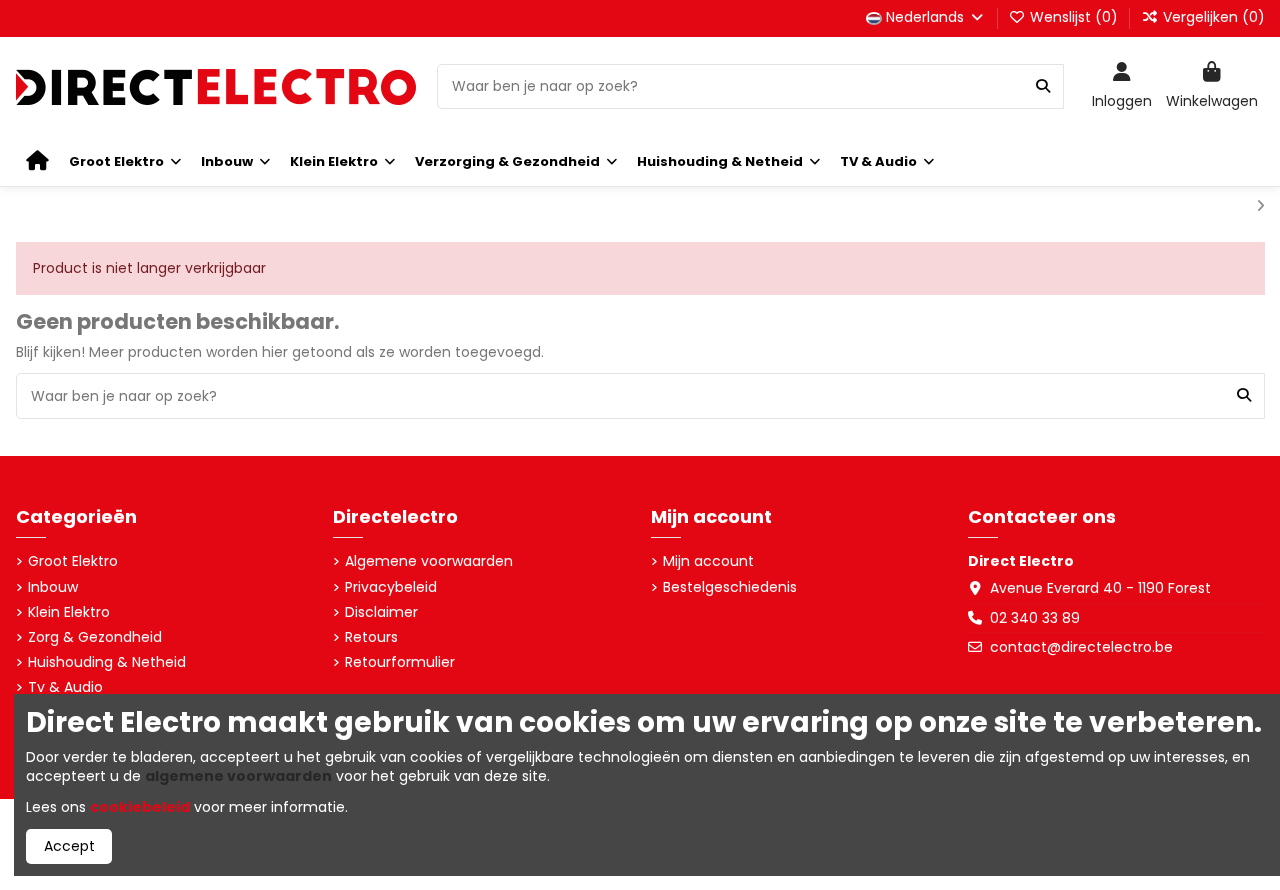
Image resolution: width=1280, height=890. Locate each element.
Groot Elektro (73, 561)
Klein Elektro (69, 612)
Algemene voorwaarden (429, 561)
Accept (69, 846)
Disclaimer (381, 612)
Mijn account (708, 561)
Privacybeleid (391, 587)
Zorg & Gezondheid (95, 637)
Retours (371, 637)
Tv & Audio (65, 687)
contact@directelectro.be (1081, 647)
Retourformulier (400, 662)
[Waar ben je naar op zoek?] (1043, 86)
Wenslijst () (1074, 17)
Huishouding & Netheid (107, 662)
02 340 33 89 (1035, 618)
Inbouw (53, 587)
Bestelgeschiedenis (730, 587)
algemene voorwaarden (238, 776)
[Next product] (1260, 206)
